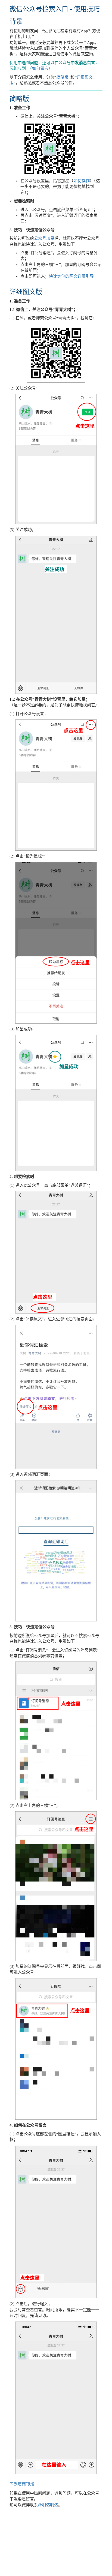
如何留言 (40, 68)
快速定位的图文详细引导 (71, 276)
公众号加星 (44, 238)
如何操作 (82, 181)
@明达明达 (48, 2505)
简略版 (62, 77)
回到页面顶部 (22, 2484)
